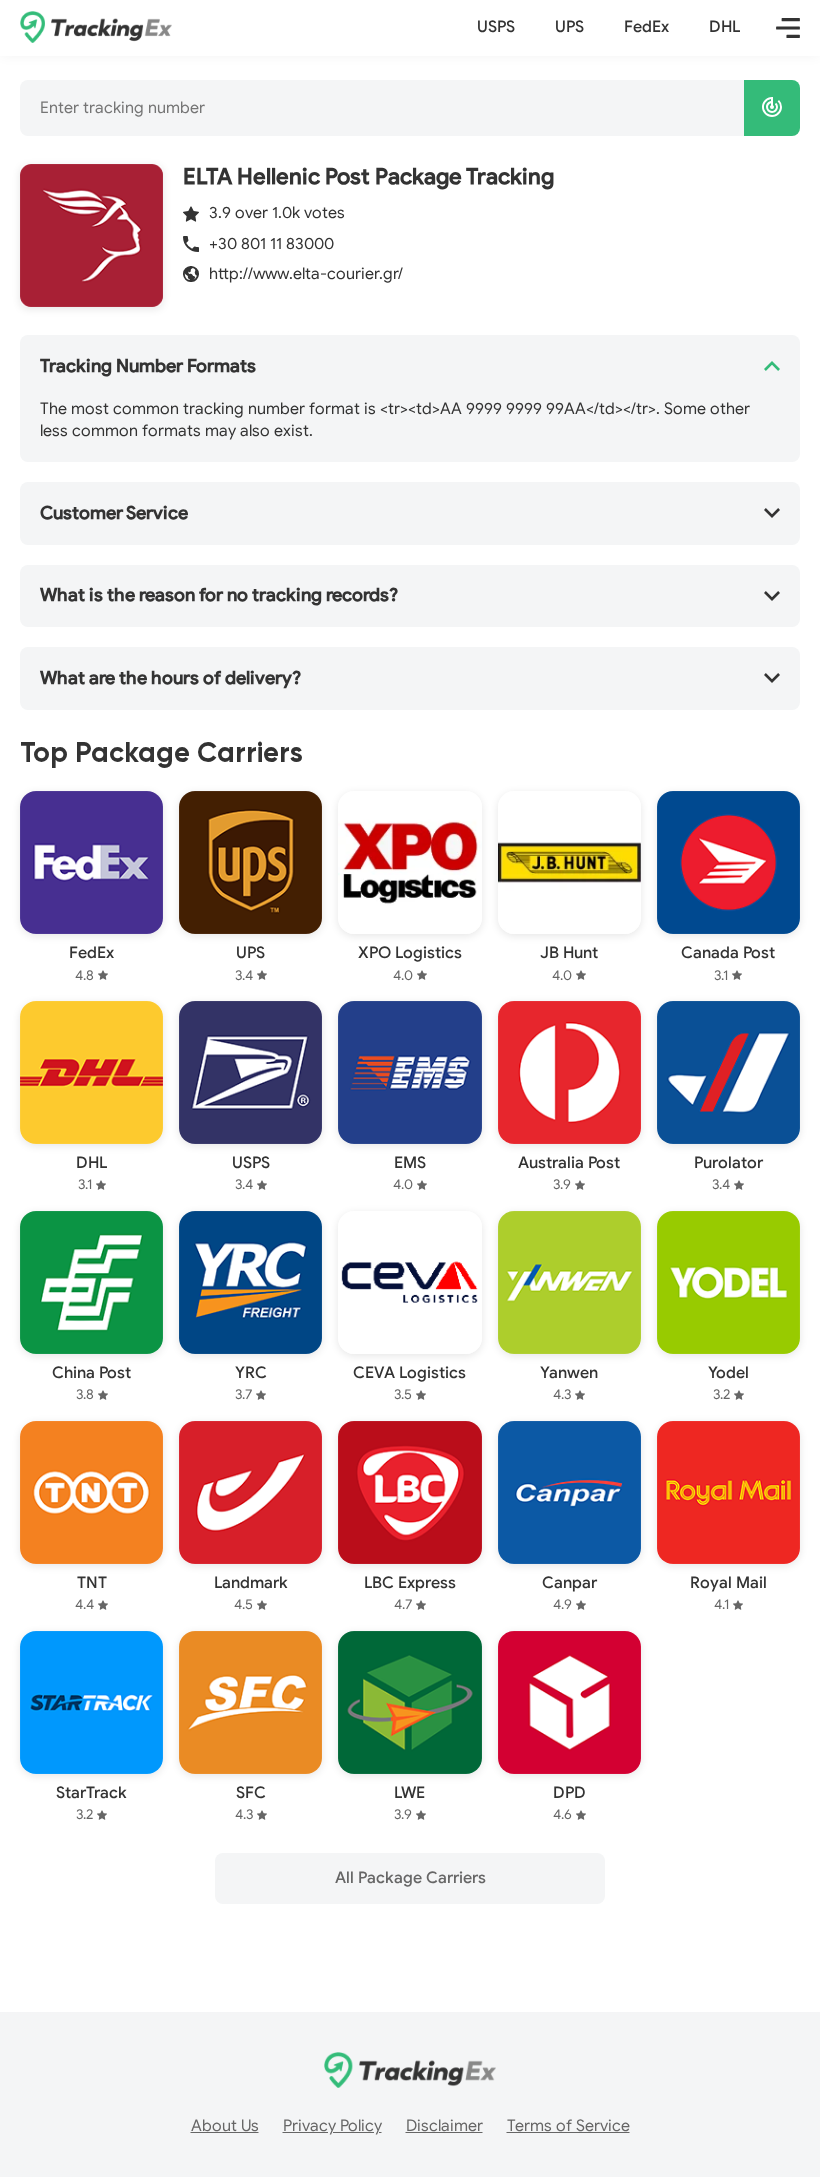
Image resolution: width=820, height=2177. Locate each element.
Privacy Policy (332, 2126)
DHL (724, 27)
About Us (225, 2126)
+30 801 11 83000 (271, 244)
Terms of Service (568, 2126)
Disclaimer (444, 2126)
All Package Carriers (410, 1878)
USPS (496, 27)
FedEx (646, 27)
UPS (569, 27)
